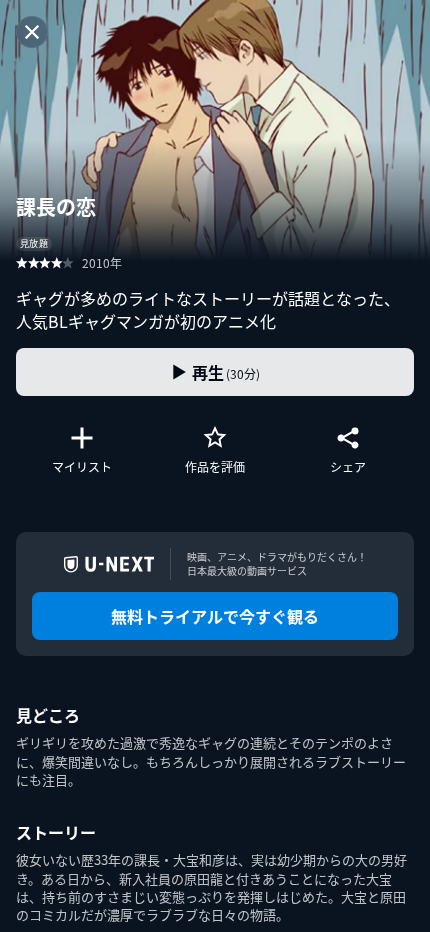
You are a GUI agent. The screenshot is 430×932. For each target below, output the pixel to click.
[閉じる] (32, 32)
